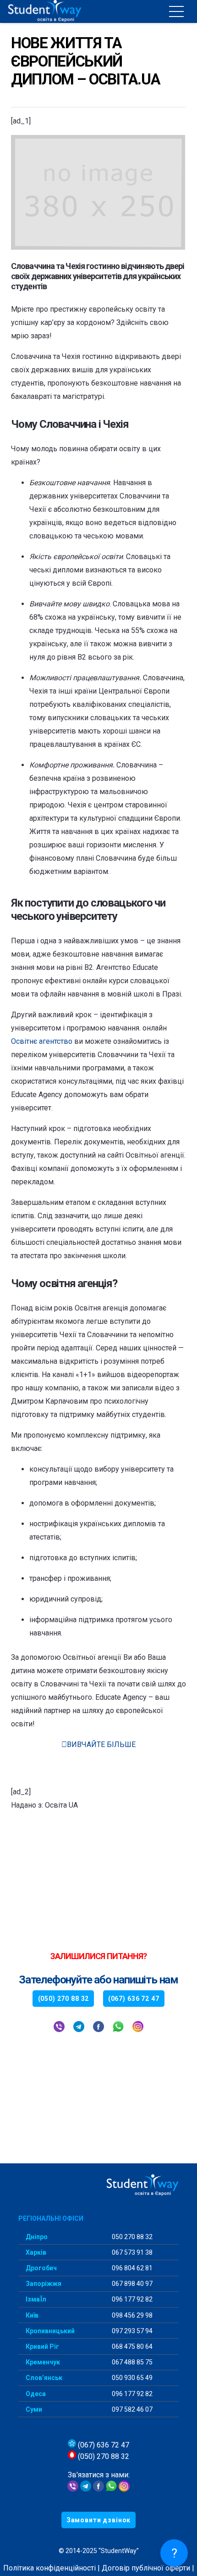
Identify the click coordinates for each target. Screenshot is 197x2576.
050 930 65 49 (131, 2378)
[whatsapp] (118, 2028)
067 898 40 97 (131, 2284)
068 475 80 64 (131, 2346)
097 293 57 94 (131, 2331)
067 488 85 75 (131, 2362)
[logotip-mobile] (65, 11)
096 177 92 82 (131, 2299)
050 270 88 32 (131, 2237)
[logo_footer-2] (98, 2186)
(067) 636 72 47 (103, 2445)
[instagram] (138, 2028)
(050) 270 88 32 (103, 2456)
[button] (176, 11)
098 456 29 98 (131, 2315)
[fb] (98, 2028)
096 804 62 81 (131, 2268)
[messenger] (98, 2489)
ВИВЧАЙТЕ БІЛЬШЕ (101, 1744)
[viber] (59, 2028)
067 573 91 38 (131, 2252)
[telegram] (79, 2028)
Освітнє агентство (42, 1041)
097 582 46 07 (131, 2409)
